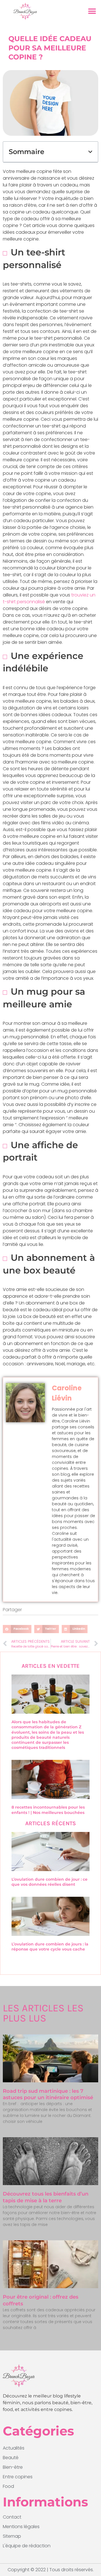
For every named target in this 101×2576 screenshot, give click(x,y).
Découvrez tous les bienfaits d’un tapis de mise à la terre (46, 2197)
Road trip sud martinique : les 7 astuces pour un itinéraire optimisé (48, 2094)
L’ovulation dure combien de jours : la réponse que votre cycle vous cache (50, 1947)
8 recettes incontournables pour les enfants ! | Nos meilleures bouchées (48, 1810)
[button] (92, 11)
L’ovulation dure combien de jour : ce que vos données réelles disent (50, 1882)
